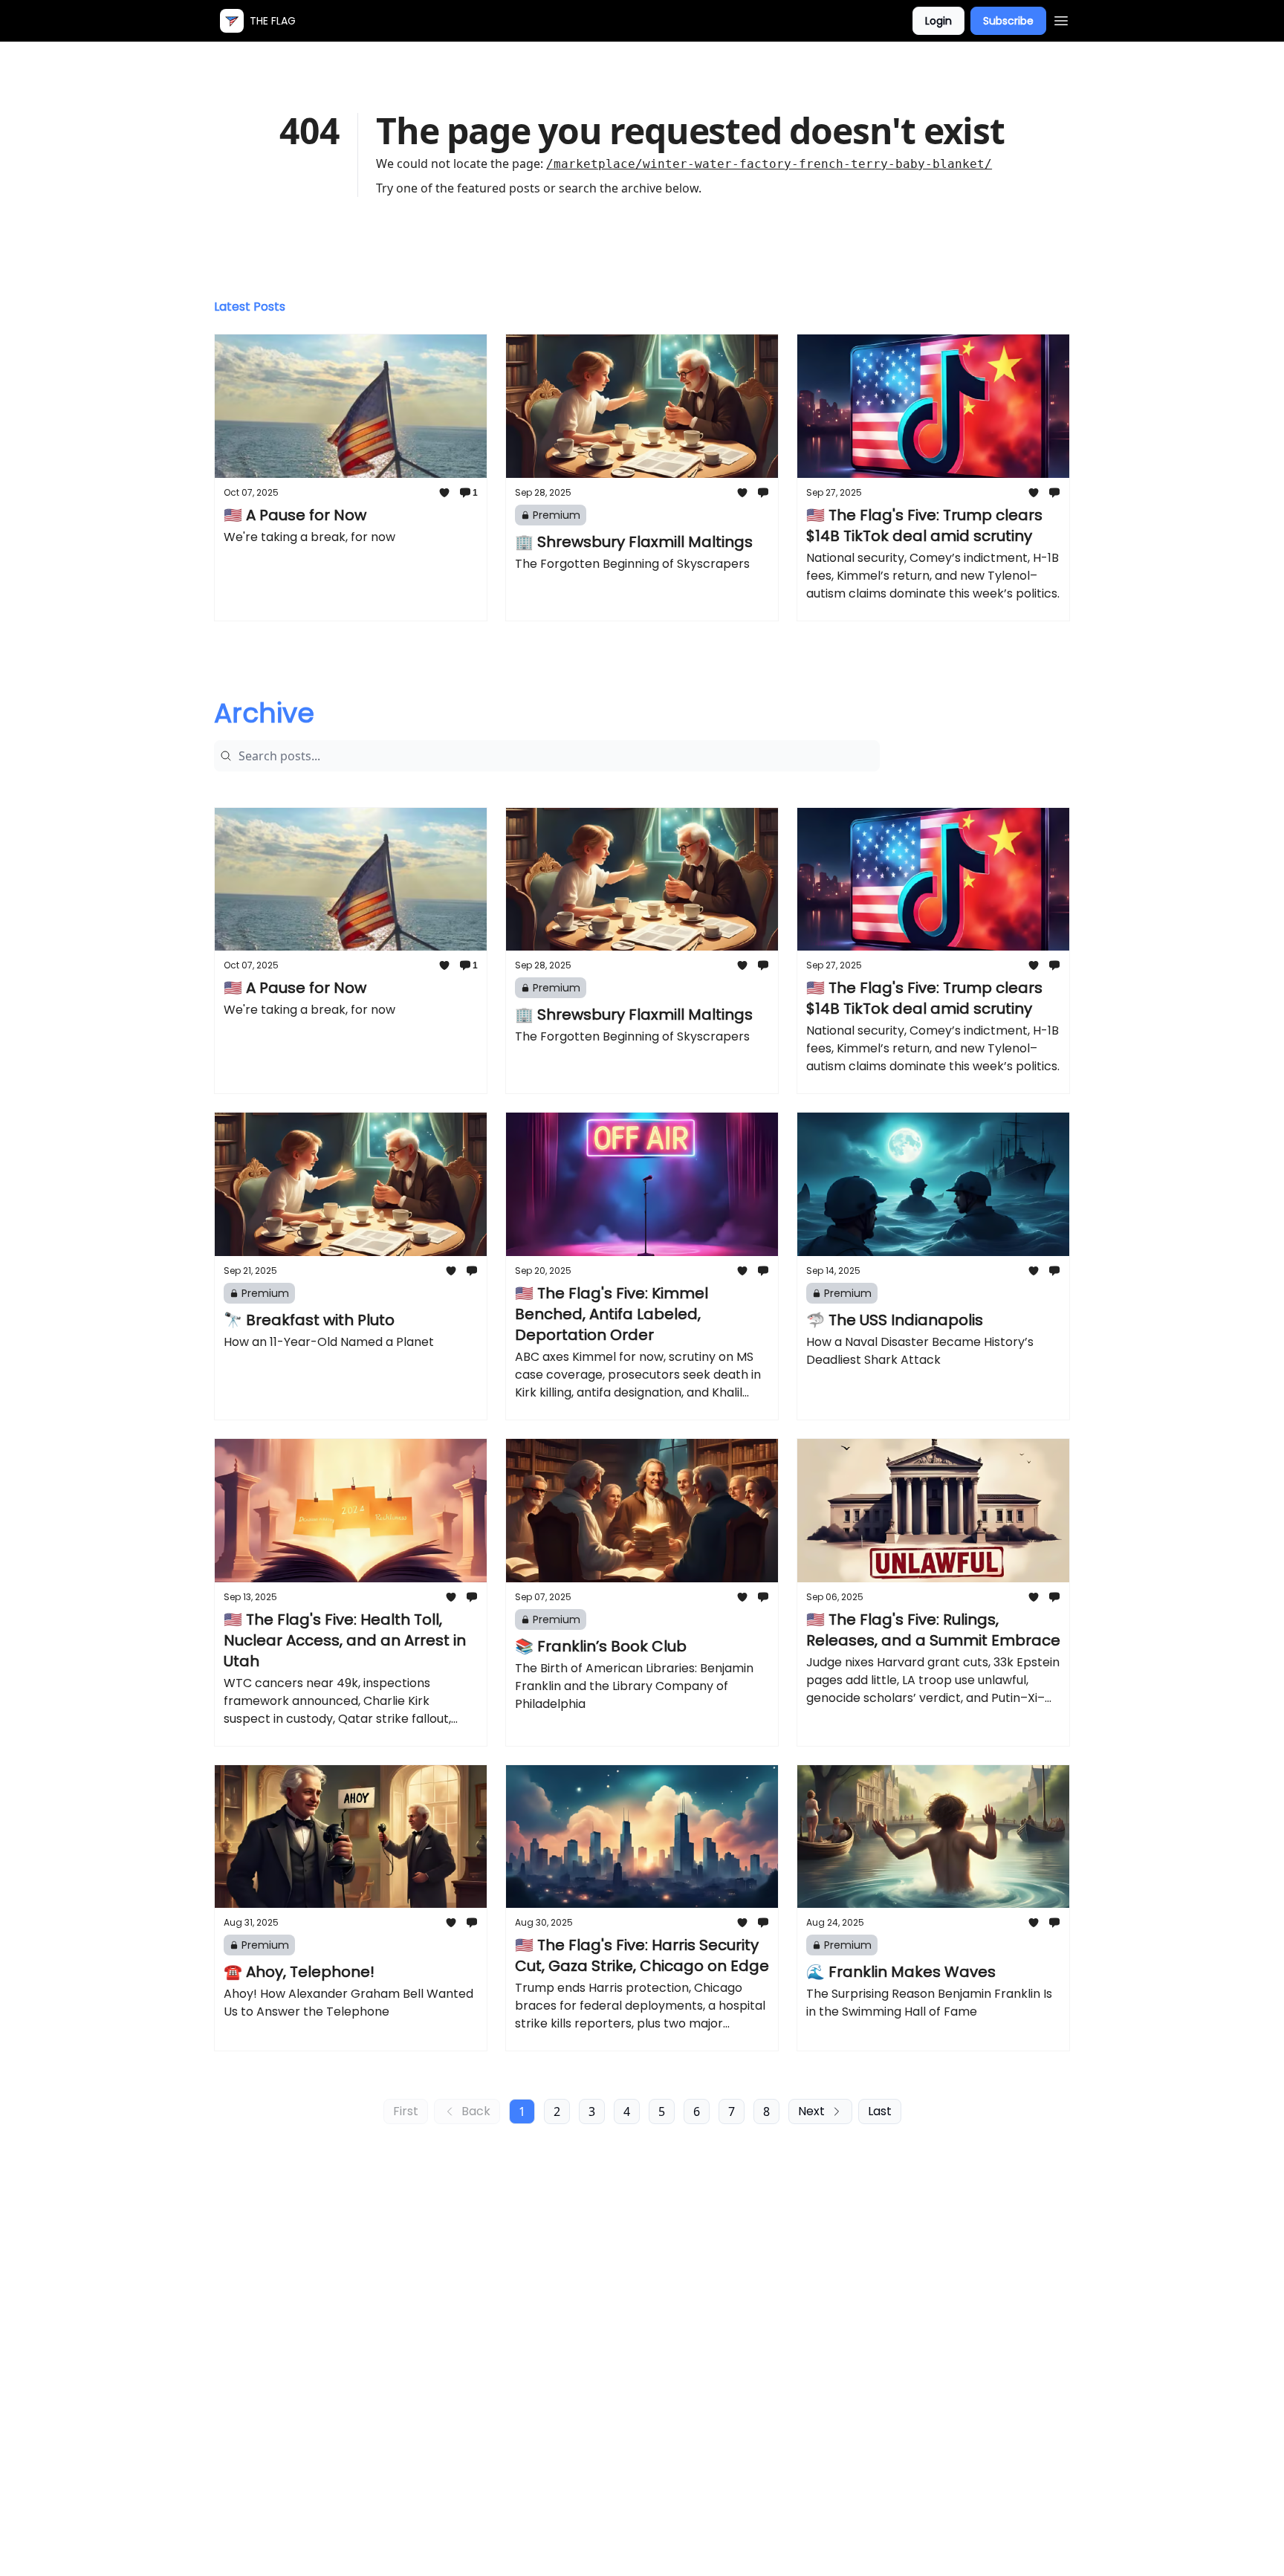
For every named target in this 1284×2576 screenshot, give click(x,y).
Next (811, 2111)
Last (880, 2111)
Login (938, 21)
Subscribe (1008, 21)
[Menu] (1061, 19)
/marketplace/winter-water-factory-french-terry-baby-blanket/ (769, 164)
